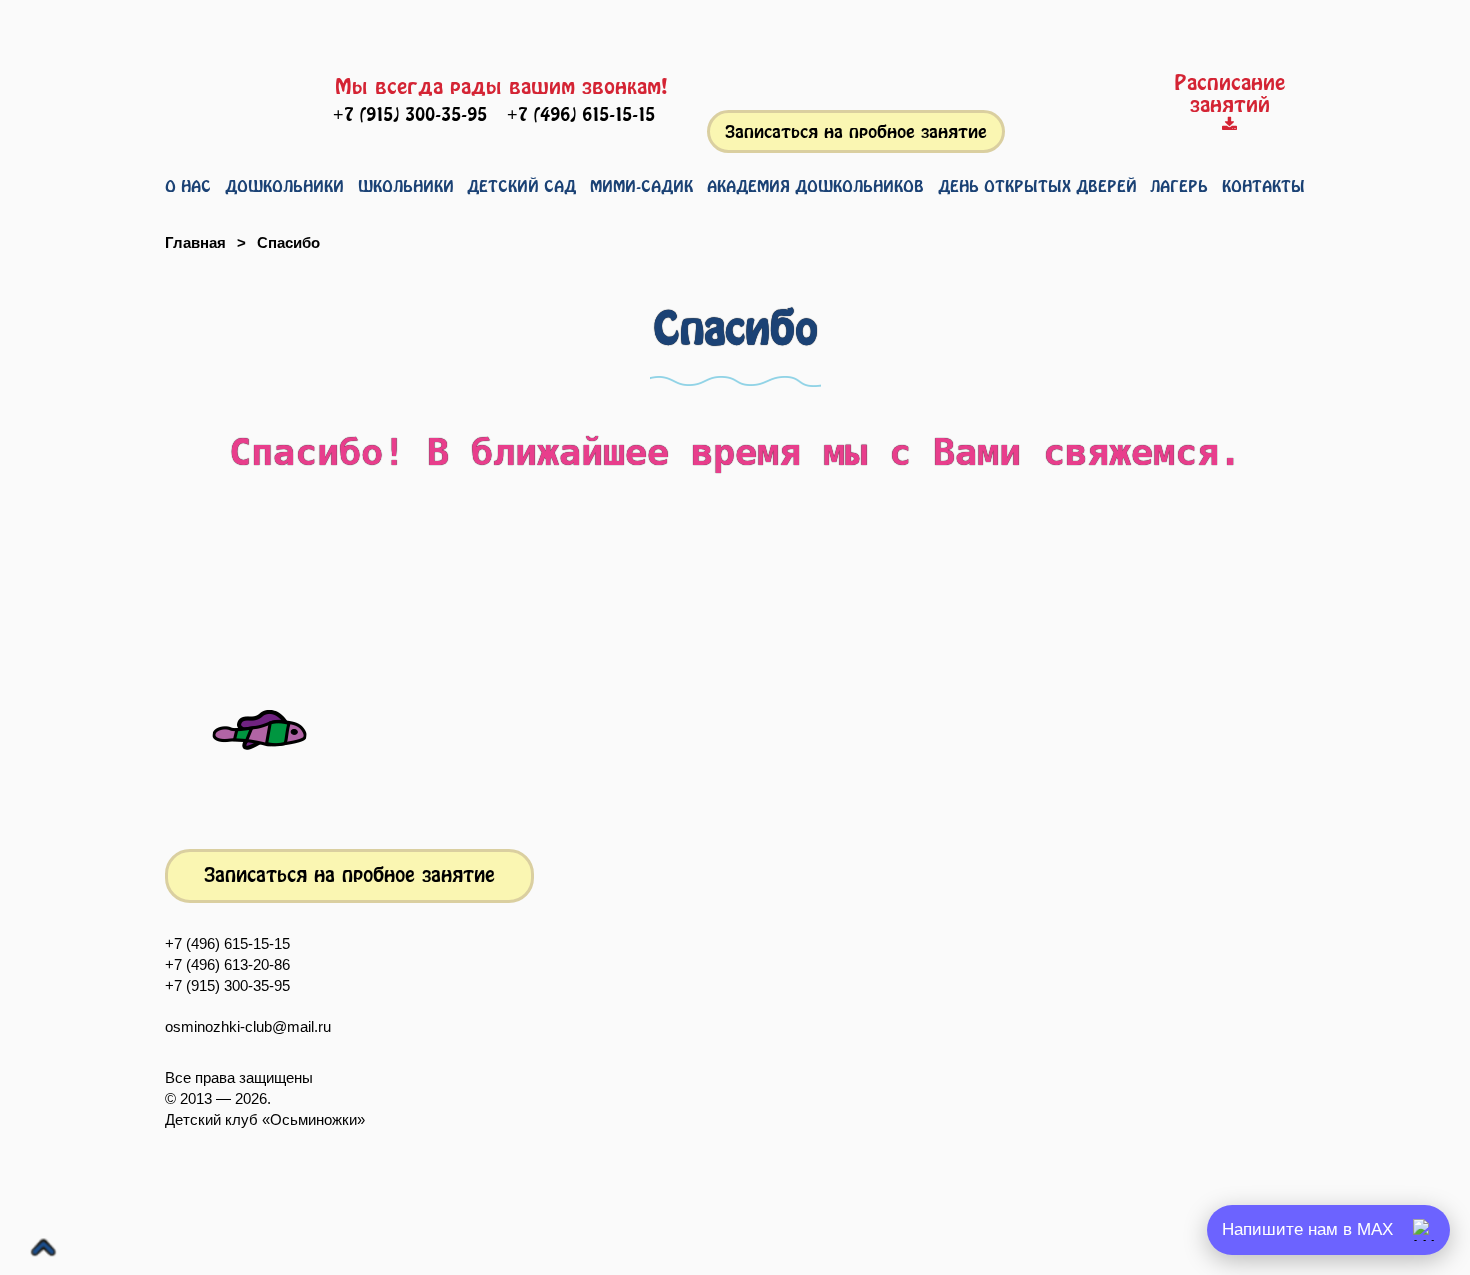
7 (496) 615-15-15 (581, 114)
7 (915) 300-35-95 (410, 114)
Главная (195, 242)
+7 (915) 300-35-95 (227, 985)
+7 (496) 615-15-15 (227, 943)
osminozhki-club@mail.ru (248, 1026)
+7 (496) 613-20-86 (227, 964)
